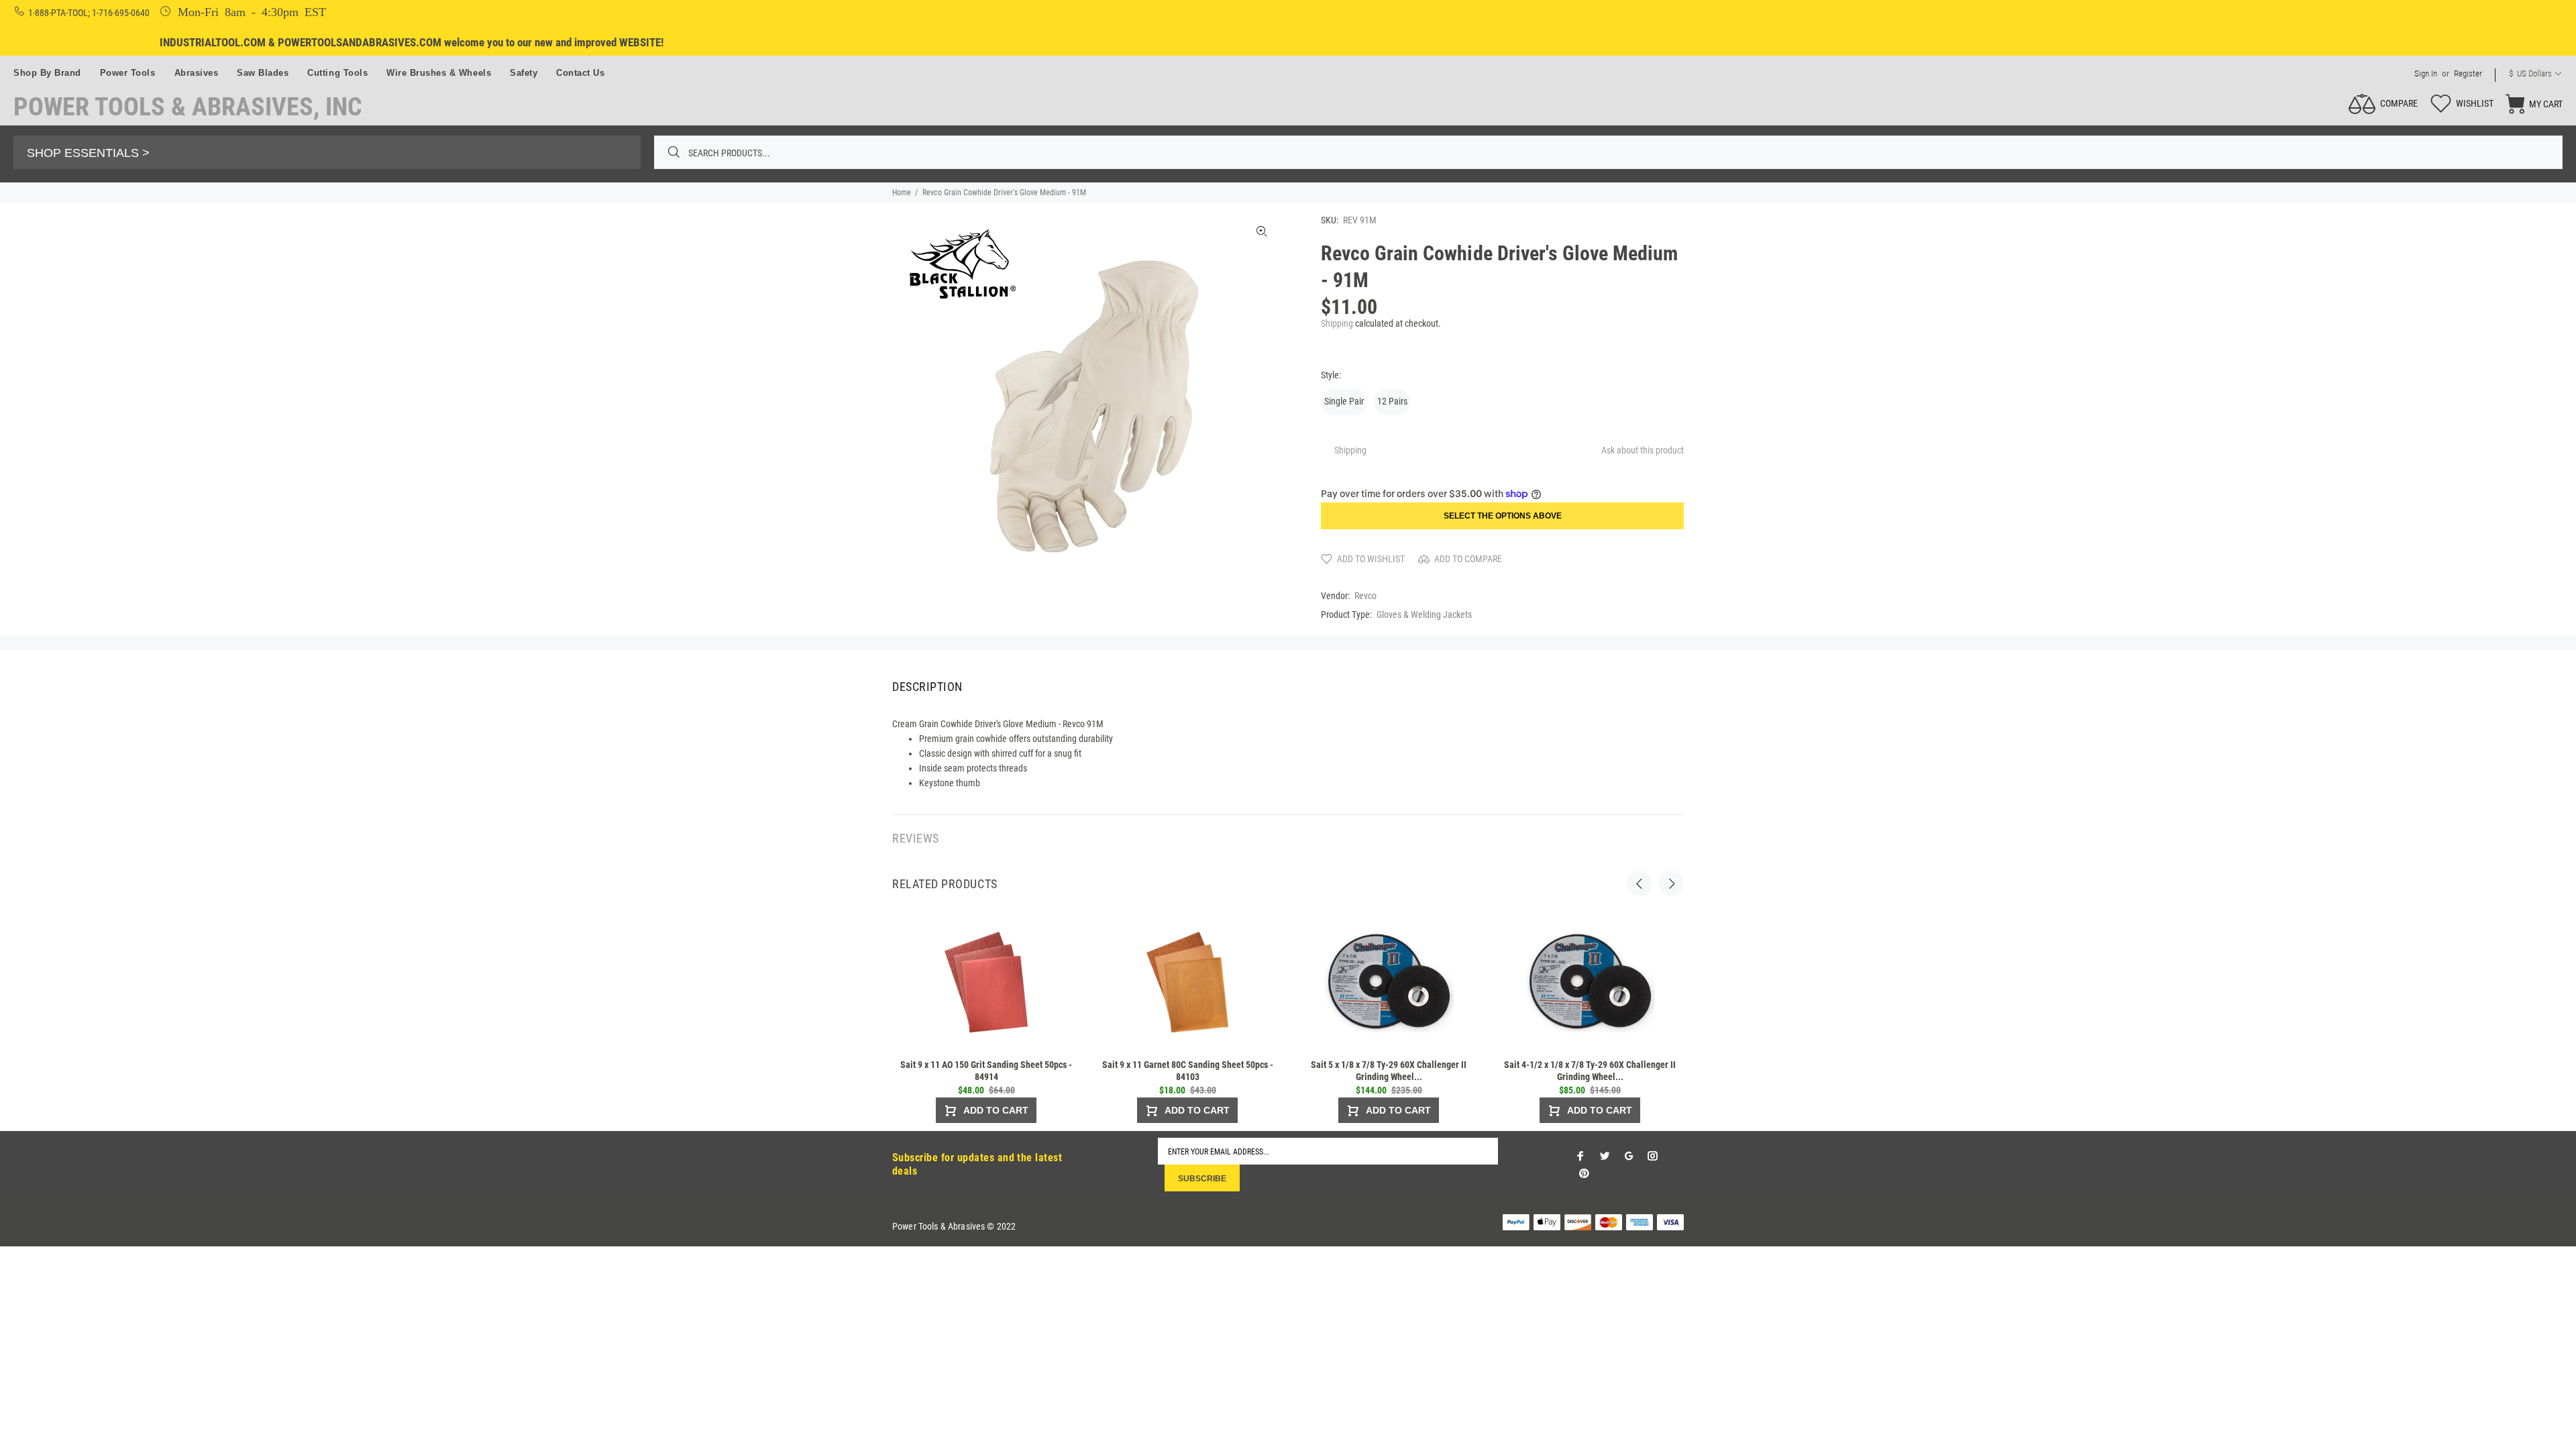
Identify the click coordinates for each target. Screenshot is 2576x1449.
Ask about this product (1643, 450)
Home (902, 193)
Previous (1640, 883)
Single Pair (1344, 401)
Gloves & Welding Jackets (1424, 614)
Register (2468, 73)
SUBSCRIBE (1202, 1179)
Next (1671, 883)
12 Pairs (1392, 401)
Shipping (1337, 323)
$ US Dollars (2530, 73)
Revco (1365, 596)
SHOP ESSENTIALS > (88, 153)
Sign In (2426, 73)
